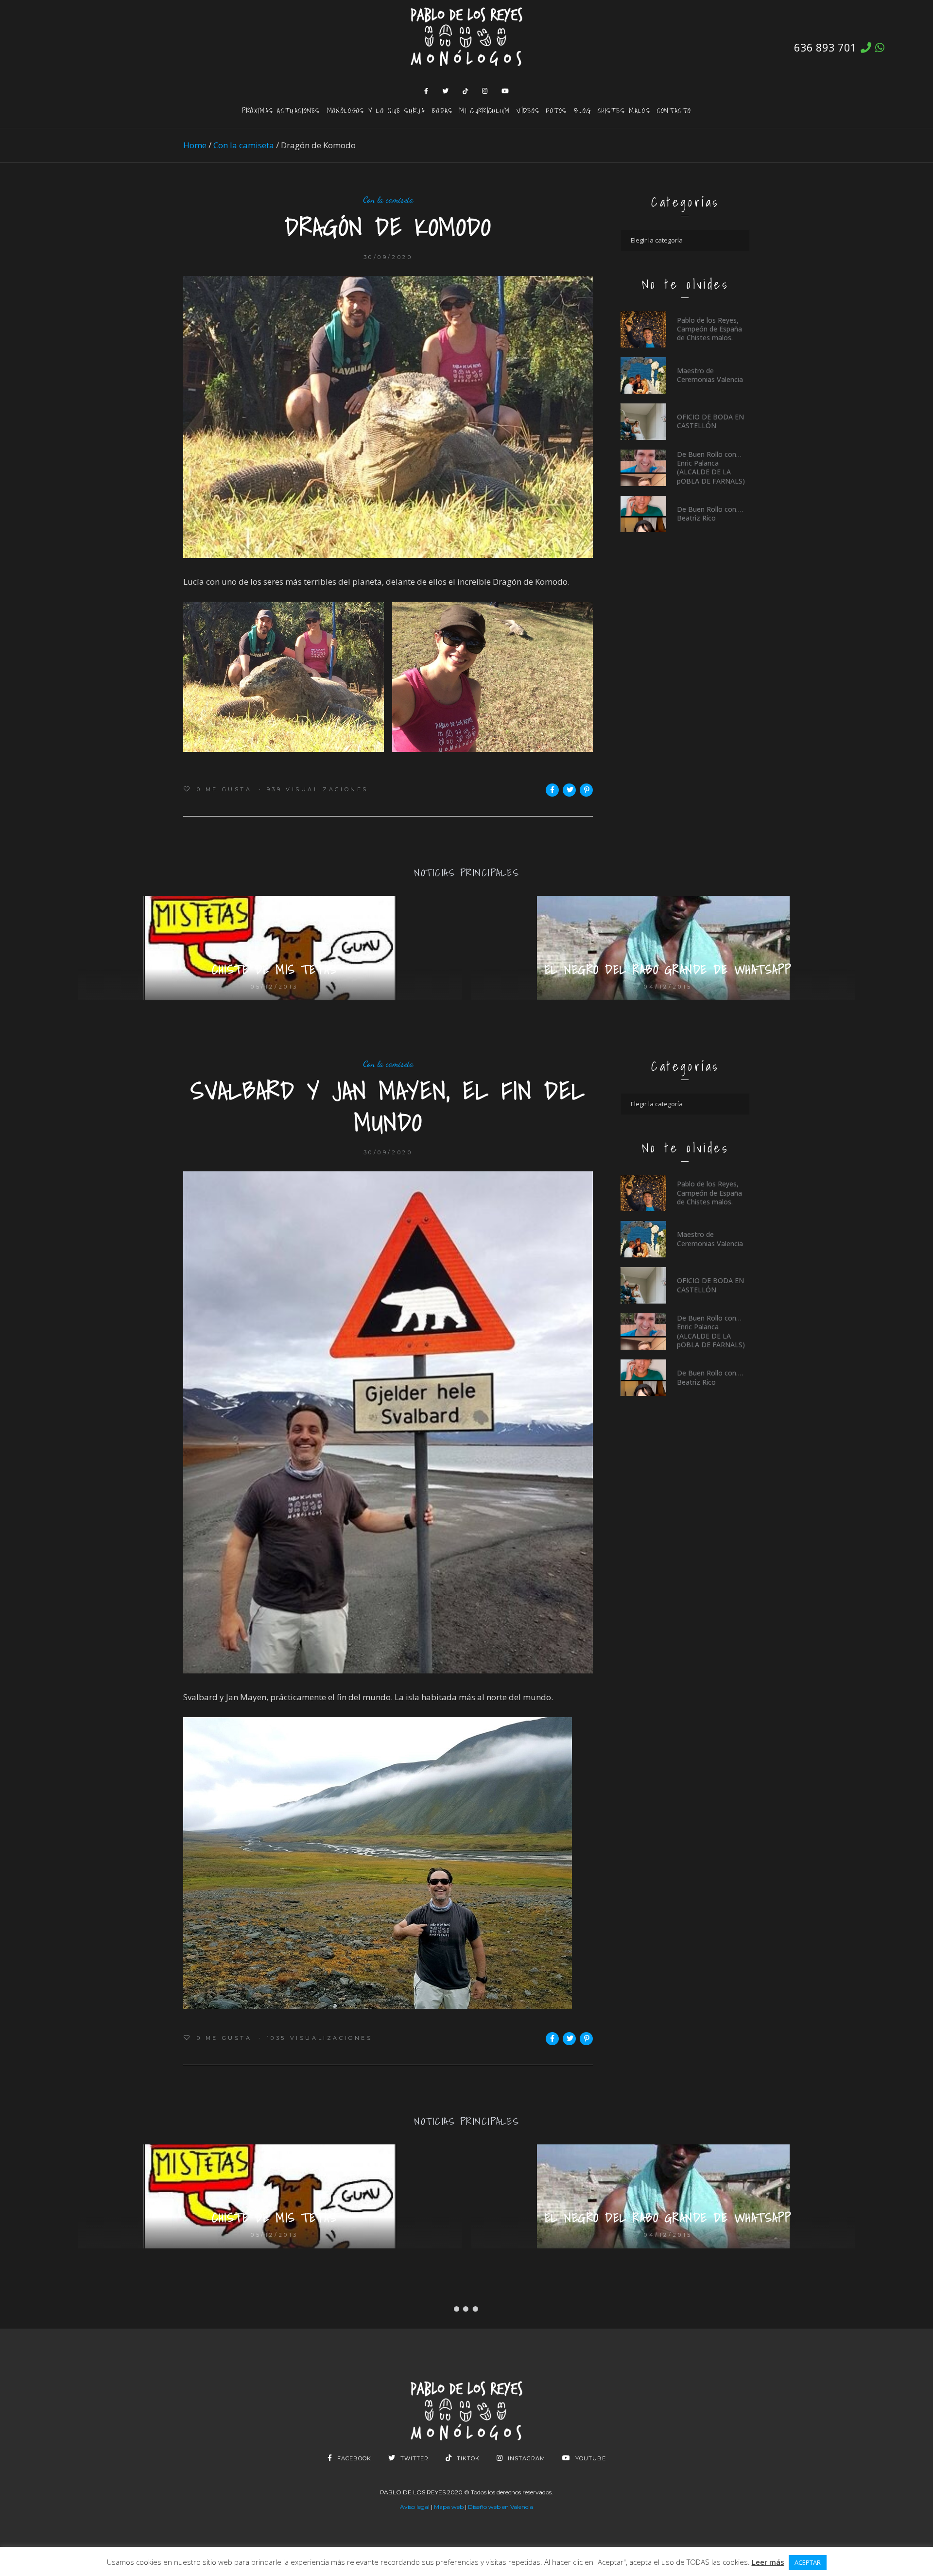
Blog (582, 110)
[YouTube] (505, 91)
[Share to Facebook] (552, 790)
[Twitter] (446, 91)
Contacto (674, 110)
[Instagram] (485, 91)
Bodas (442, 110)
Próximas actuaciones (281, 110)
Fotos (557, 110)
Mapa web (449, 2507)
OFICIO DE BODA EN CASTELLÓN (710, 421)
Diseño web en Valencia (501, 2507)
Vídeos (528, 110)
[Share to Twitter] (569, 790)
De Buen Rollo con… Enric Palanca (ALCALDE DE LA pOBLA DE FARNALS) (711, 468)
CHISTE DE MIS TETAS (275, 970)
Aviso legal (415, 2507)
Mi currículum (484, 110)
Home (195, 145)
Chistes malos (624, 110)
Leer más (768, 2562)
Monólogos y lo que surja (376, 110)
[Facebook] (426, 91)
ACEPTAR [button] (808, 2562)
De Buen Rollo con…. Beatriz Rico (710, 513)
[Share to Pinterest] (586, 790)
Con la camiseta (244, 145)
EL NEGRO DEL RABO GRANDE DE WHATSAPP (668, 970)
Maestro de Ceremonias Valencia (710, 375)
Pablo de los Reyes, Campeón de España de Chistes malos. (709, 329)
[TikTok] (466, 91)
